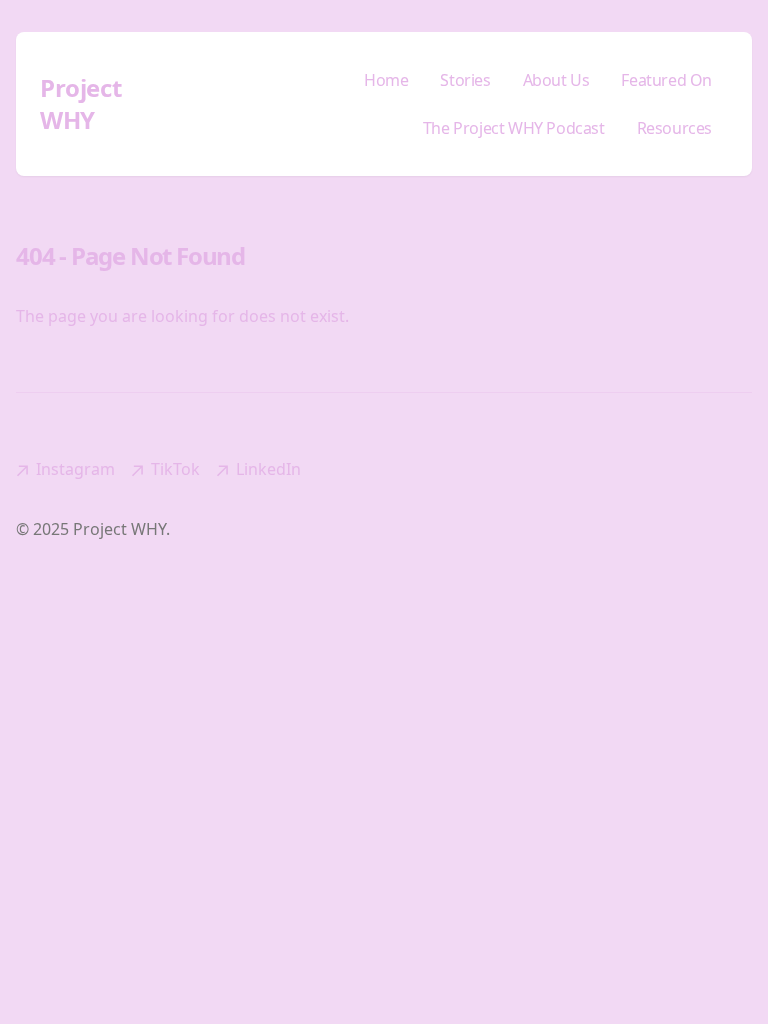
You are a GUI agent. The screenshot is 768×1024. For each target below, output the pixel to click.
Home (386, 80)
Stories (465, 80)
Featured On (666, 80)
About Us (556, 80)
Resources (674, 128)
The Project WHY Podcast (514, 128)
